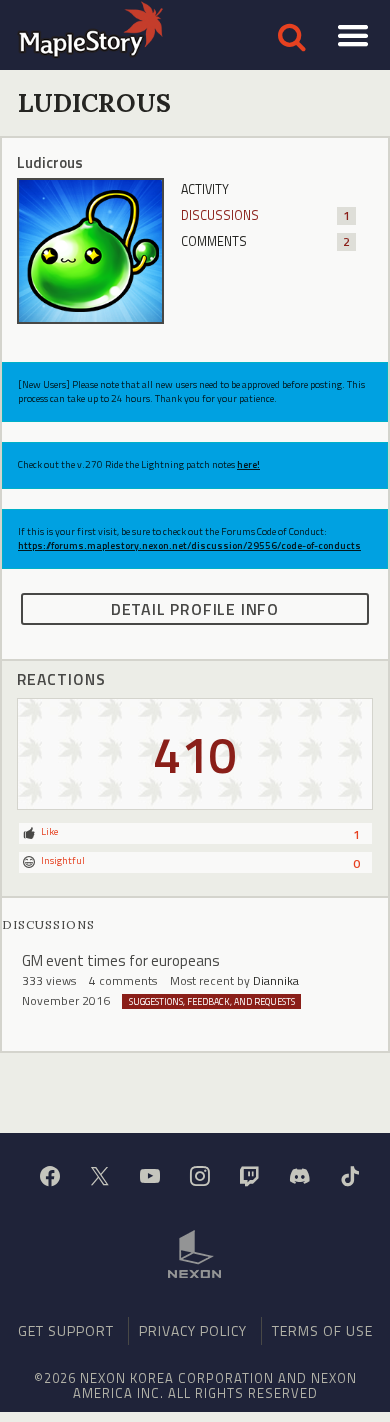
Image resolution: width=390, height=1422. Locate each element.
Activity (205, 189)
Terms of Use (322, 1330)
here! (248, 464)
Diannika (276, 980)
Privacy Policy (193, 1330)
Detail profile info (195, 609)
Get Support (66, 1330)
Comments (265, 241)
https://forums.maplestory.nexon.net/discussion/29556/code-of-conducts (189, 545)
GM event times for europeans (121, 960)
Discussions (265, 215)
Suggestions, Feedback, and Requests (212, 1001)
